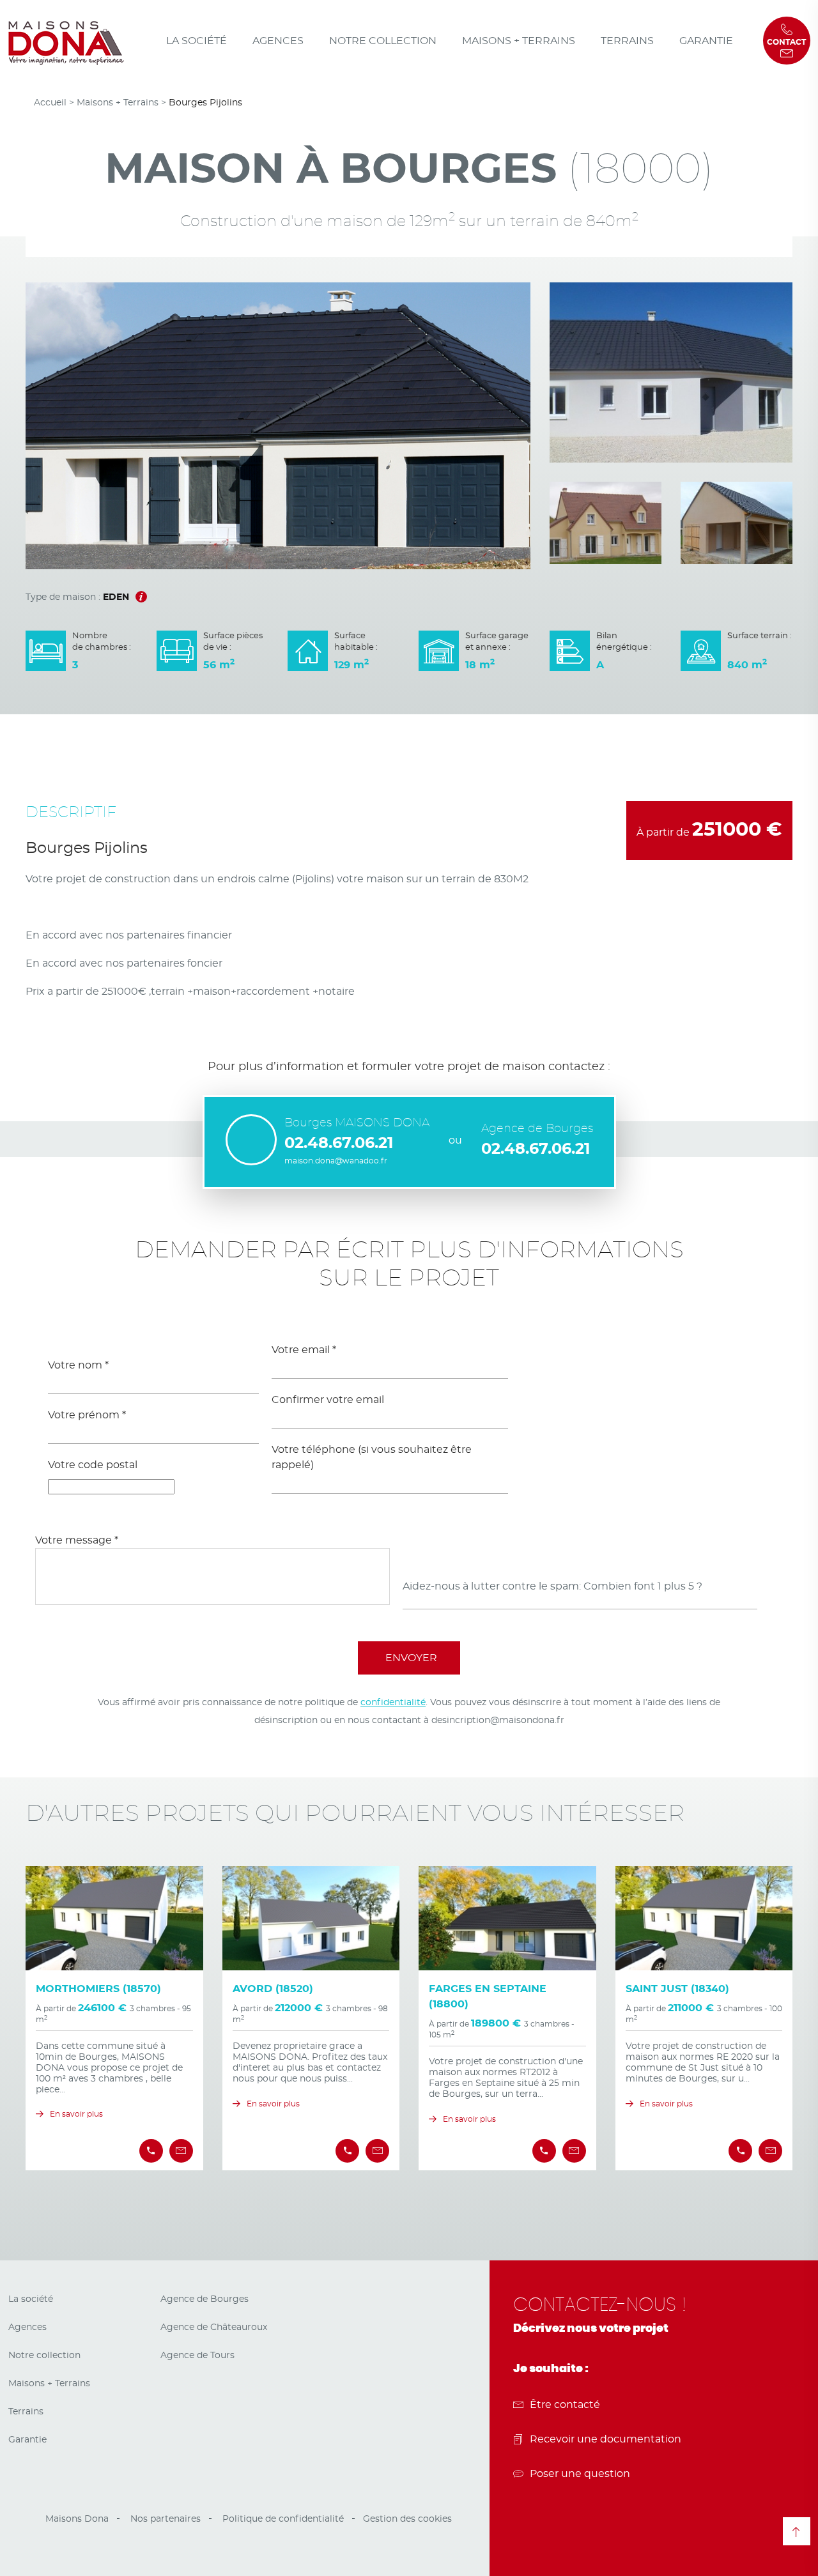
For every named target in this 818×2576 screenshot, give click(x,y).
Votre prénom (87, 1415)
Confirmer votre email (328, 1400)
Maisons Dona (77, 2519)
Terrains (627, 41)
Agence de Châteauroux (214, 2327)
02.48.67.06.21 (339, 1144)
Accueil (50, 103)
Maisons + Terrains (519, 41)
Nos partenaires (166, 2519)
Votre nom (78, 1365)
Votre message (77, 1540)
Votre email (304, 1350)
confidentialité (393, 1703)
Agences (278, 41)
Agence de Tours (197, 2356)
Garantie (706, 41)
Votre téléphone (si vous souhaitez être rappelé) (372, 1457)
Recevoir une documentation (606, 2439)
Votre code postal (93, 1465)
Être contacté (565, 2405)
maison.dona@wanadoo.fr (336, 1161)
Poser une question (580, 2474)
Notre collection (383, 41)
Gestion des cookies (407, 2519)
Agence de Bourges (204, 2299)
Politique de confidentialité (283, 2519)
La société (197, 41)
